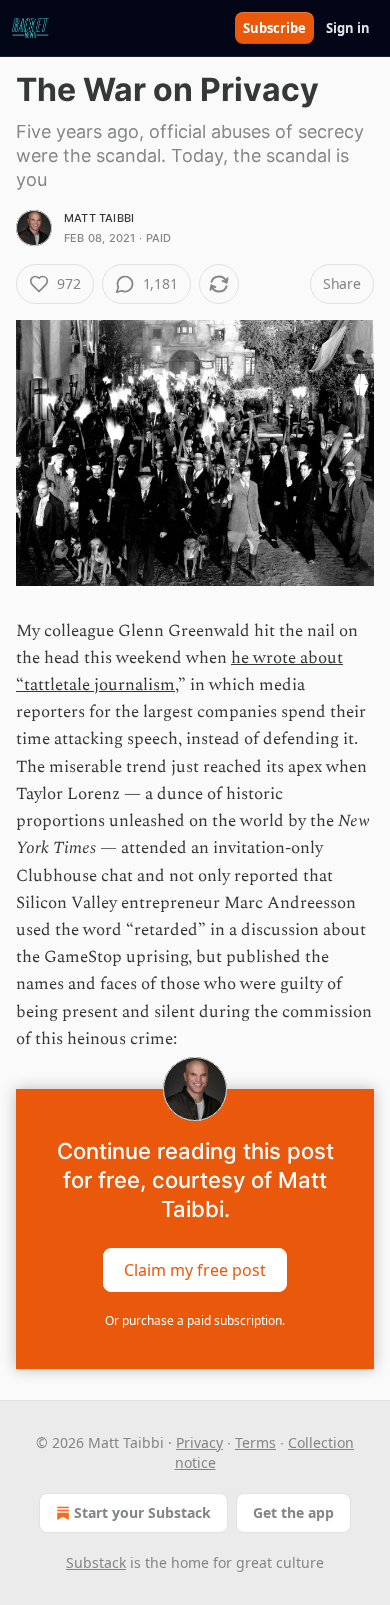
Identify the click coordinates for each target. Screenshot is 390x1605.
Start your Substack (142, 1512)
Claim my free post (195, 1269)
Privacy (199, 1442)
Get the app (293, 1512)
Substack (96, 1562)
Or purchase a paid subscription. (195, 1320)
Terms (255, 1442)
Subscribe (274, 28)
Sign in (348, 28)
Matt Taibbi (99, 218)
